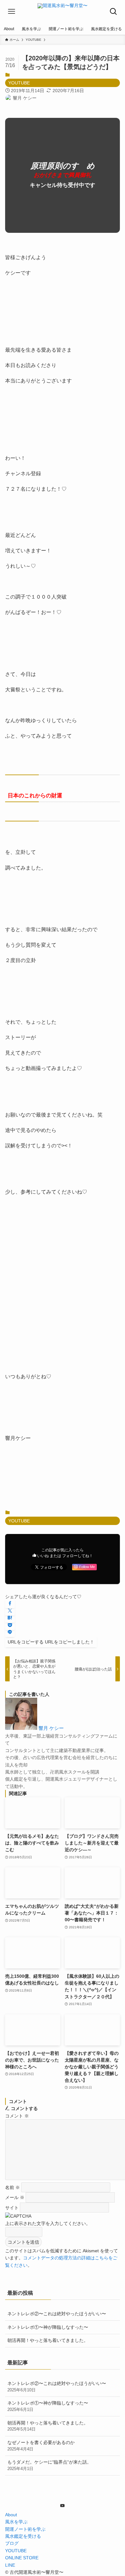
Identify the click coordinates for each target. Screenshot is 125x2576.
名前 (13, 2187)
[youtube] (63, 2506)
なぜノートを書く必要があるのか (41, 2446)
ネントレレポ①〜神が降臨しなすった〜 (48, 2327)
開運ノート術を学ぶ (25, 2529)
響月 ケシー (51, 1728)
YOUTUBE (19, 83)
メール (15, 2197)
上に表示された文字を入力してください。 (48, 2223)
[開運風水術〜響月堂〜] (63, 12)
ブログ (12, 2543)
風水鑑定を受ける (23, 2536)
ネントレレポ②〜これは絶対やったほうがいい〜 (57, 2314)
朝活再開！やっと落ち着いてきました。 (48, 2340)
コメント (17, 2116)
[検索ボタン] (113, 12)
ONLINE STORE (22, 2558)
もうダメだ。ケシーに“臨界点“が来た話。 (49, 2465)
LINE (10, 2565)
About (11, 2515)
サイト (12, 2207)
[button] (10, 1604)
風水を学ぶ (16, 2522)
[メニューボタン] (12, 12)
